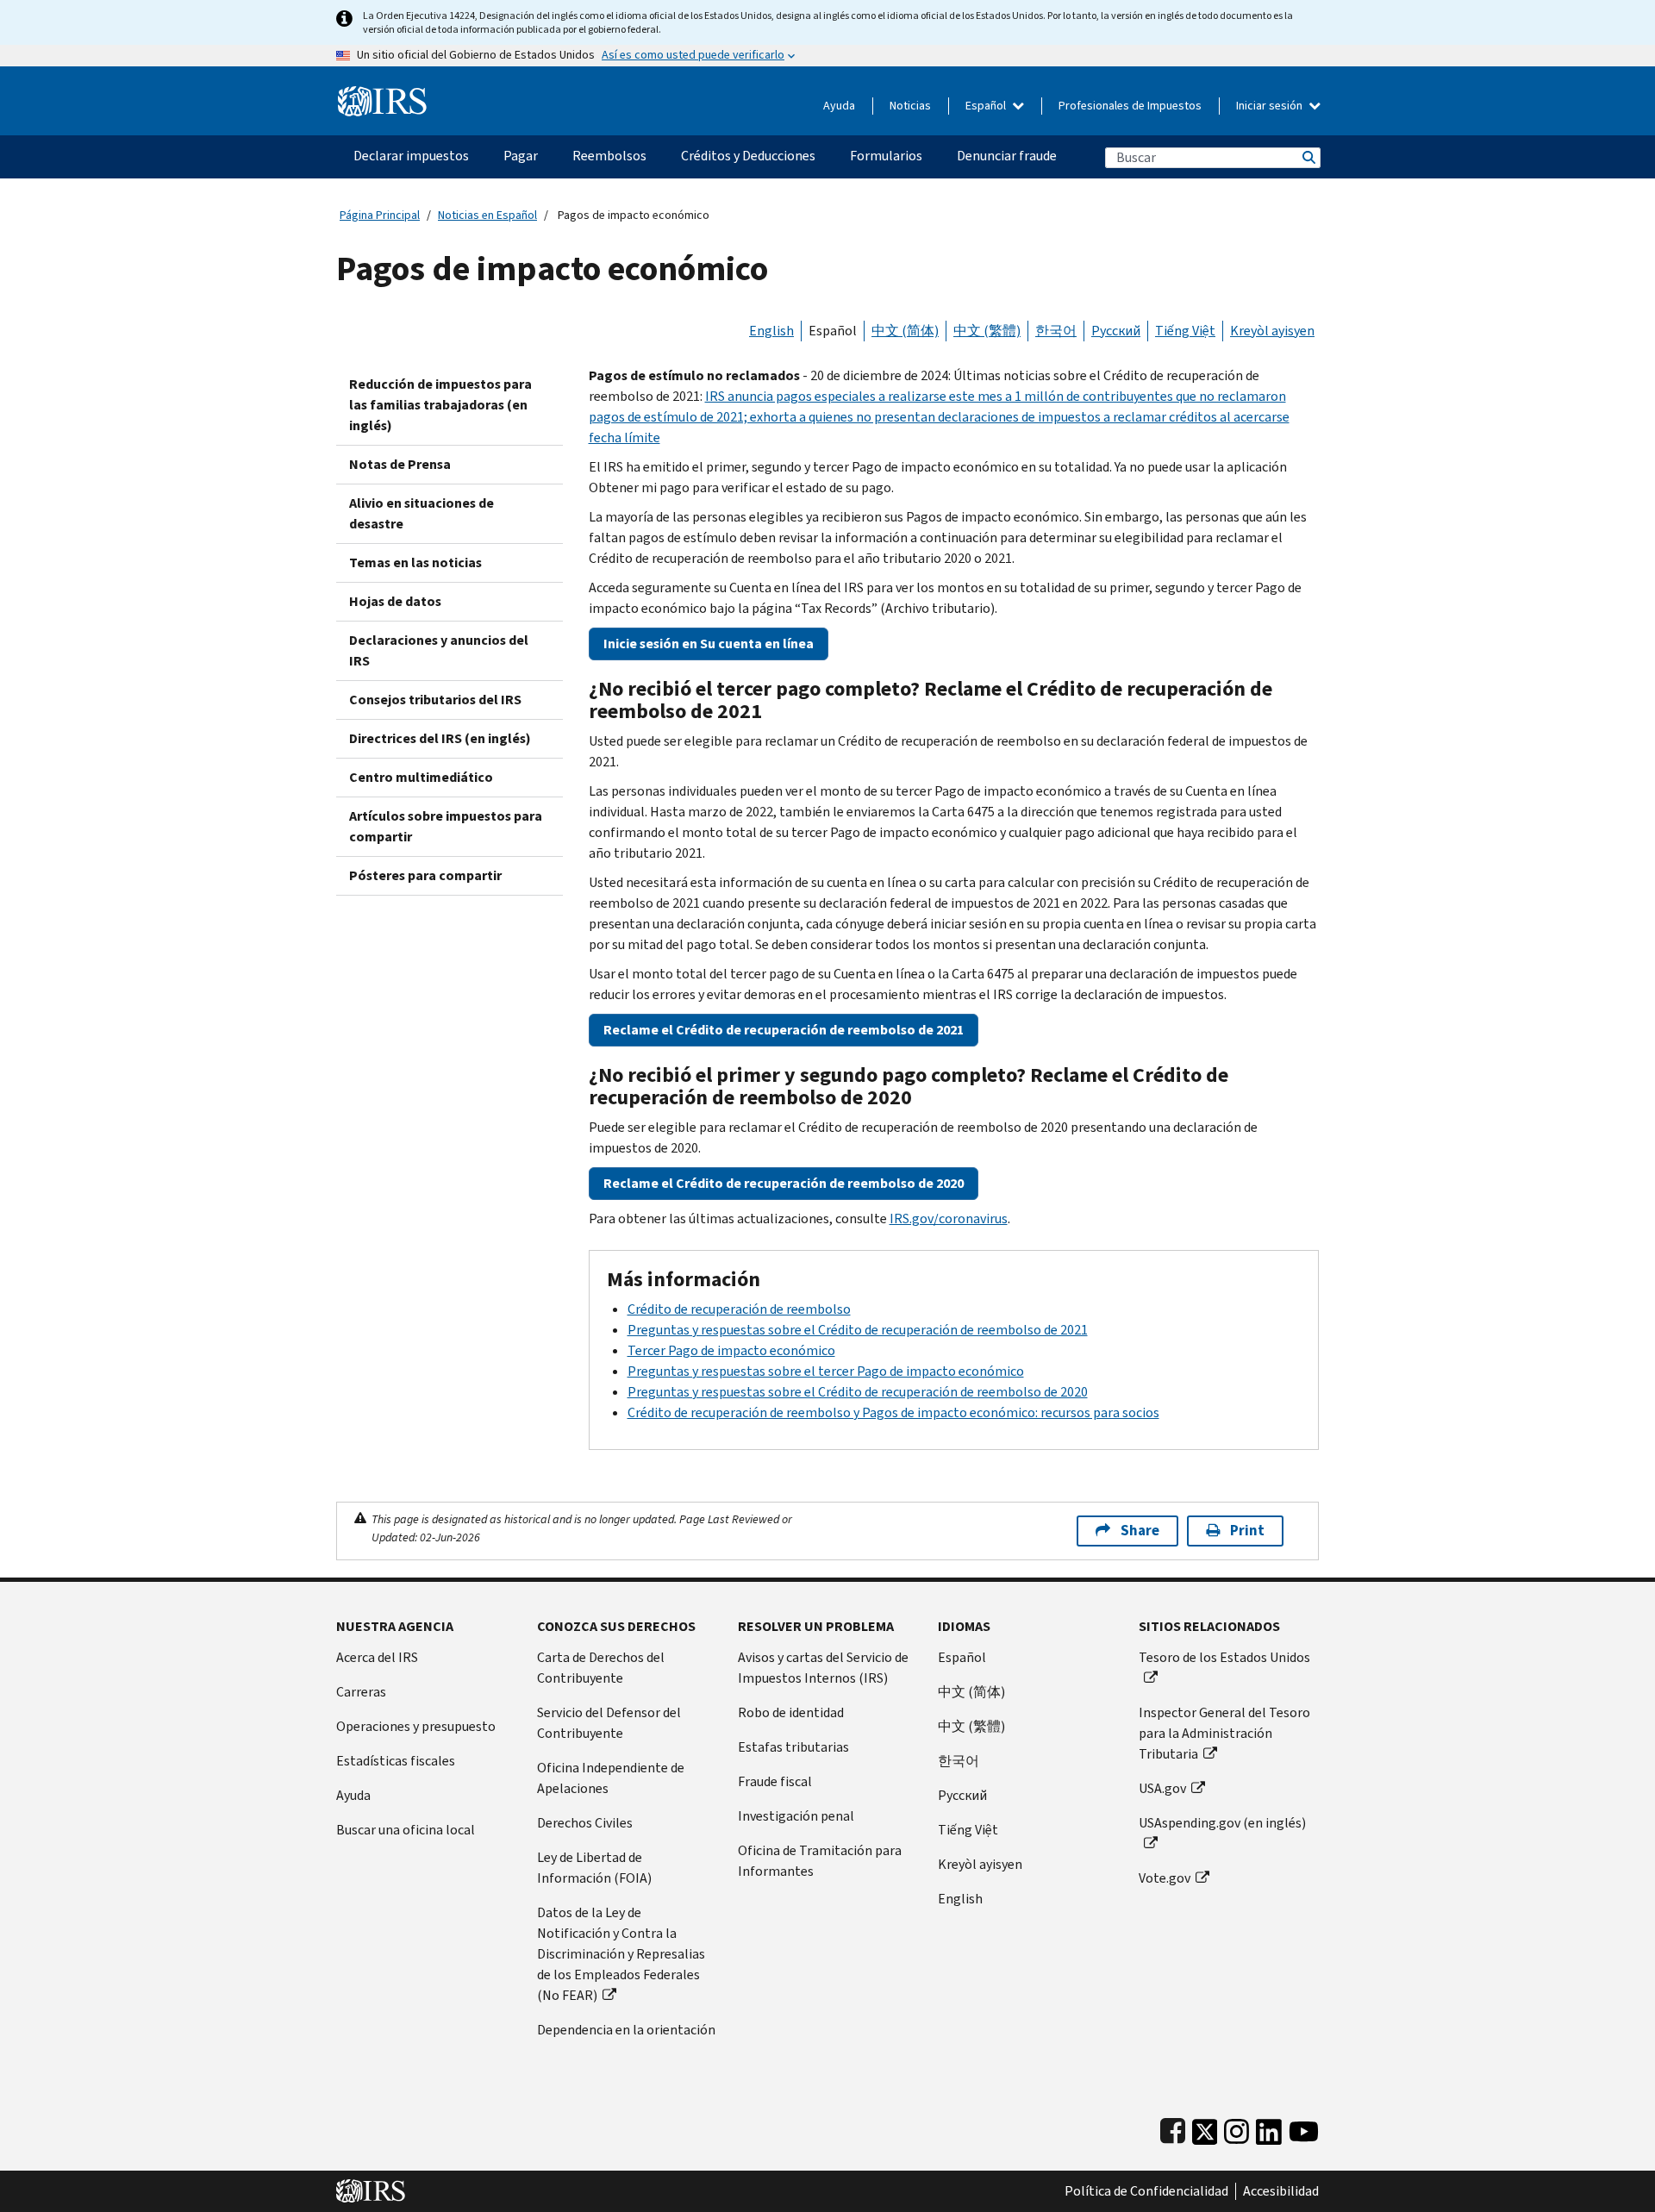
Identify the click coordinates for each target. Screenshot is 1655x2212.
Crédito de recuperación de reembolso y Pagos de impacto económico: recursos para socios (893, 1412)
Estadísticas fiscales (396, 1761)
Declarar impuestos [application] (411, 156)
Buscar (1308, 157)
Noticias (910, 106)
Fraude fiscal (775, 1781)
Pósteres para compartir (425, 875)
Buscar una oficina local (406, 1830)
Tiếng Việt (1185, 331)
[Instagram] (1237, 2128)
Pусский (962, 1795)
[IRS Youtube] (1304, 2128)
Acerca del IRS (377, 1657)
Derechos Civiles (585, 1823)
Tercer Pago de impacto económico (731, 1350)
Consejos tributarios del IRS (435, 700)
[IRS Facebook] (1173, 2128)
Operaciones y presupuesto (416, 1726)
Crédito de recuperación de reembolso (739, 1309)
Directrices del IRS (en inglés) (440, 738)
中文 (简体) (905, 331)
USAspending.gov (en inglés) (1222, 1823)
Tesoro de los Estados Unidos (1224, 1657)
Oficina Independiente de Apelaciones (611, 1778)
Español (987, 106)
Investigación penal (796, 1816)
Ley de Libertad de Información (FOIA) (594, 1868)
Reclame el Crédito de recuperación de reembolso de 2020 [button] (784, 1183)
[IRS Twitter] (1205, 2128)
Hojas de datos (395, 601)
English (771, 331)
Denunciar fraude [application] (1007, 156)
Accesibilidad (1281, 2191)
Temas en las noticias (415, 562)
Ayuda (839, 106)
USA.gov (1162, 1788)
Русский (1116, 331)
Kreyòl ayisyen (1272, 331)
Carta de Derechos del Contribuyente (601, 1668)
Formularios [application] (886, 156)
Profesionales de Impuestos (1130, 106)
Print (1247, 1531)
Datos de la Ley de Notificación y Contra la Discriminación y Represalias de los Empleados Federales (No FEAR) (621, 1954)
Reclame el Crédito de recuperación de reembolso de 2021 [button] (784, 1030)
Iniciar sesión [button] (1271, 106)
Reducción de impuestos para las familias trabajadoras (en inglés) (440, 405)
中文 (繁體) (987, 331)
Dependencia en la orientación (626, 2030)
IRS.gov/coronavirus (949, 1218)
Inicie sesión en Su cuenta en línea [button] (709, 644)
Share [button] (1140, 1531)
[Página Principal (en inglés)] (382, 94)
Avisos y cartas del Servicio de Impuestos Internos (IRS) (823, 1668)
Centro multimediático (421, 777)
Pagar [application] (521, 156)
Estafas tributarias (793, 1747)
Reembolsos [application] (609, 156)
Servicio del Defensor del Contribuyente (609, 1723)
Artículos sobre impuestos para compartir (446, 826)
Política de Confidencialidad (1146, 2191)
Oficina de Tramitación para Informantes (820, 1861)
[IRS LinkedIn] (1269, 2128)
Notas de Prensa (400, 464)
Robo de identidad (791, 1712)
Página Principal (380, 215)
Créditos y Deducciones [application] (748, 156)
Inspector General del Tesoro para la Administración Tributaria (1224, 1733)
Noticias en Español (487, 215)
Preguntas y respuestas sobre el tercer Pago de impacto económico (826, 1371)
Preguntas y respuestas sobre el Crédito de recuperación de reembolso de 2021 (858, 1330)
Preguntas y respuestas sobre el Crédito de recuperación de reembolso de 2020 (858, 1392)
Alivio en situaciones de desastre (422, 513)
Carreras (361, 1692)
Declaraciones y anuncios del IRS (439, 650)
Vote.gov (1165, 1878)
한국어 (1056, 331)
